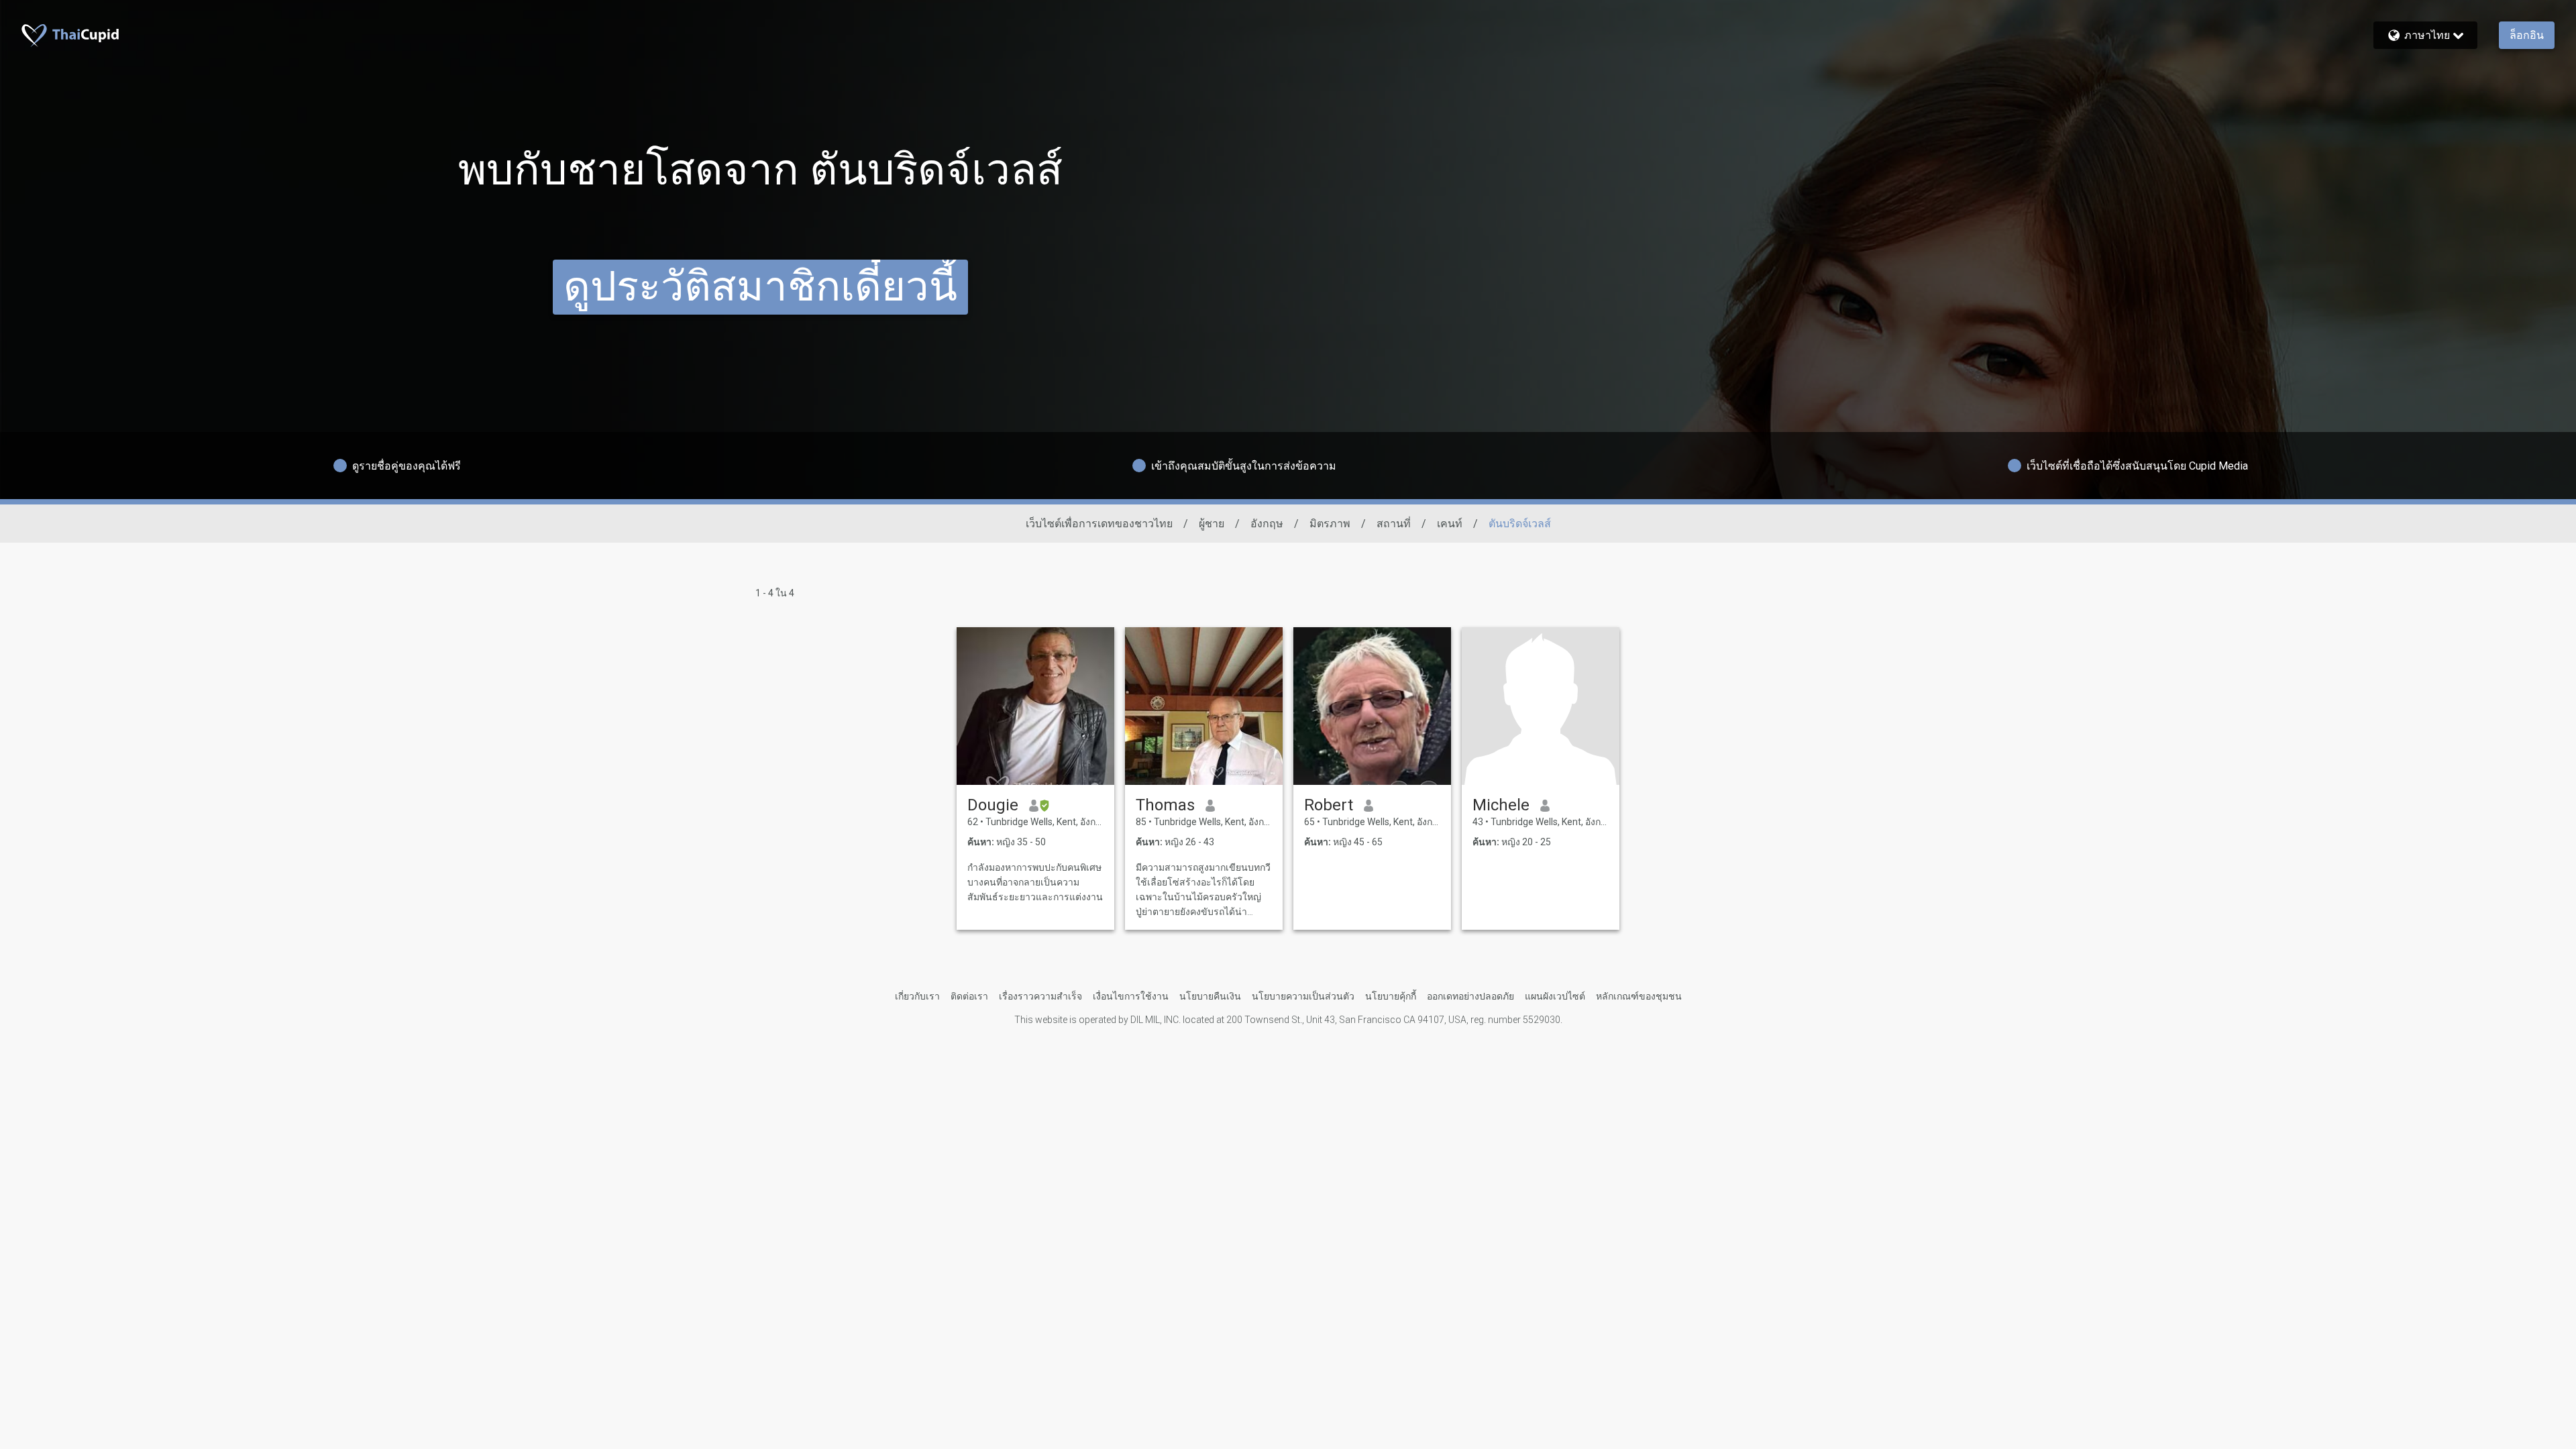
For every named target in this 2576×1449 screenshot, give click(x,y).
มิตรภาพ (1330, 524)
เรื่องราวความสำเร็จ (1040, 996)
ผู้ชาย (1212, 524)
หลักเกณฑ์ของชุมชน (1639, 996)
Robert (1329, 805)
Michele (1501, 805)
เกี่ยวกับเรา (917, 996)
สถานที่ (1394, 524)
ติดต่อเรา (969, 996)
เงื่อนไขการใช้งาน (1131, 996)
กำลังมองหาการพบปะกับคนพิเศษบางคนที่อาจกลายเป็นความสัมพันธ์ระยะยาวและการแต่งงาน (1035, 882)
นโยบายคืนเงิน (1210, 996)
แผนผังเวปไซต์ (1555, 996)
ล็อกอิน (2527, 35)
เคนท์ (1450, 524)
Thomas (1165, 805)
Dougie (993, 805)
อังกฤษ (1267, 524)
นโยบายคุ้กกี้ (1391, 996)
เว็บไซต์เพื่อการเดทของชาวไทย (1099, 524)
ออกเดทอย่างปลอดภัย (1470, 996)
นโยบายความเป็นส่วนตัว (1303, 996)
